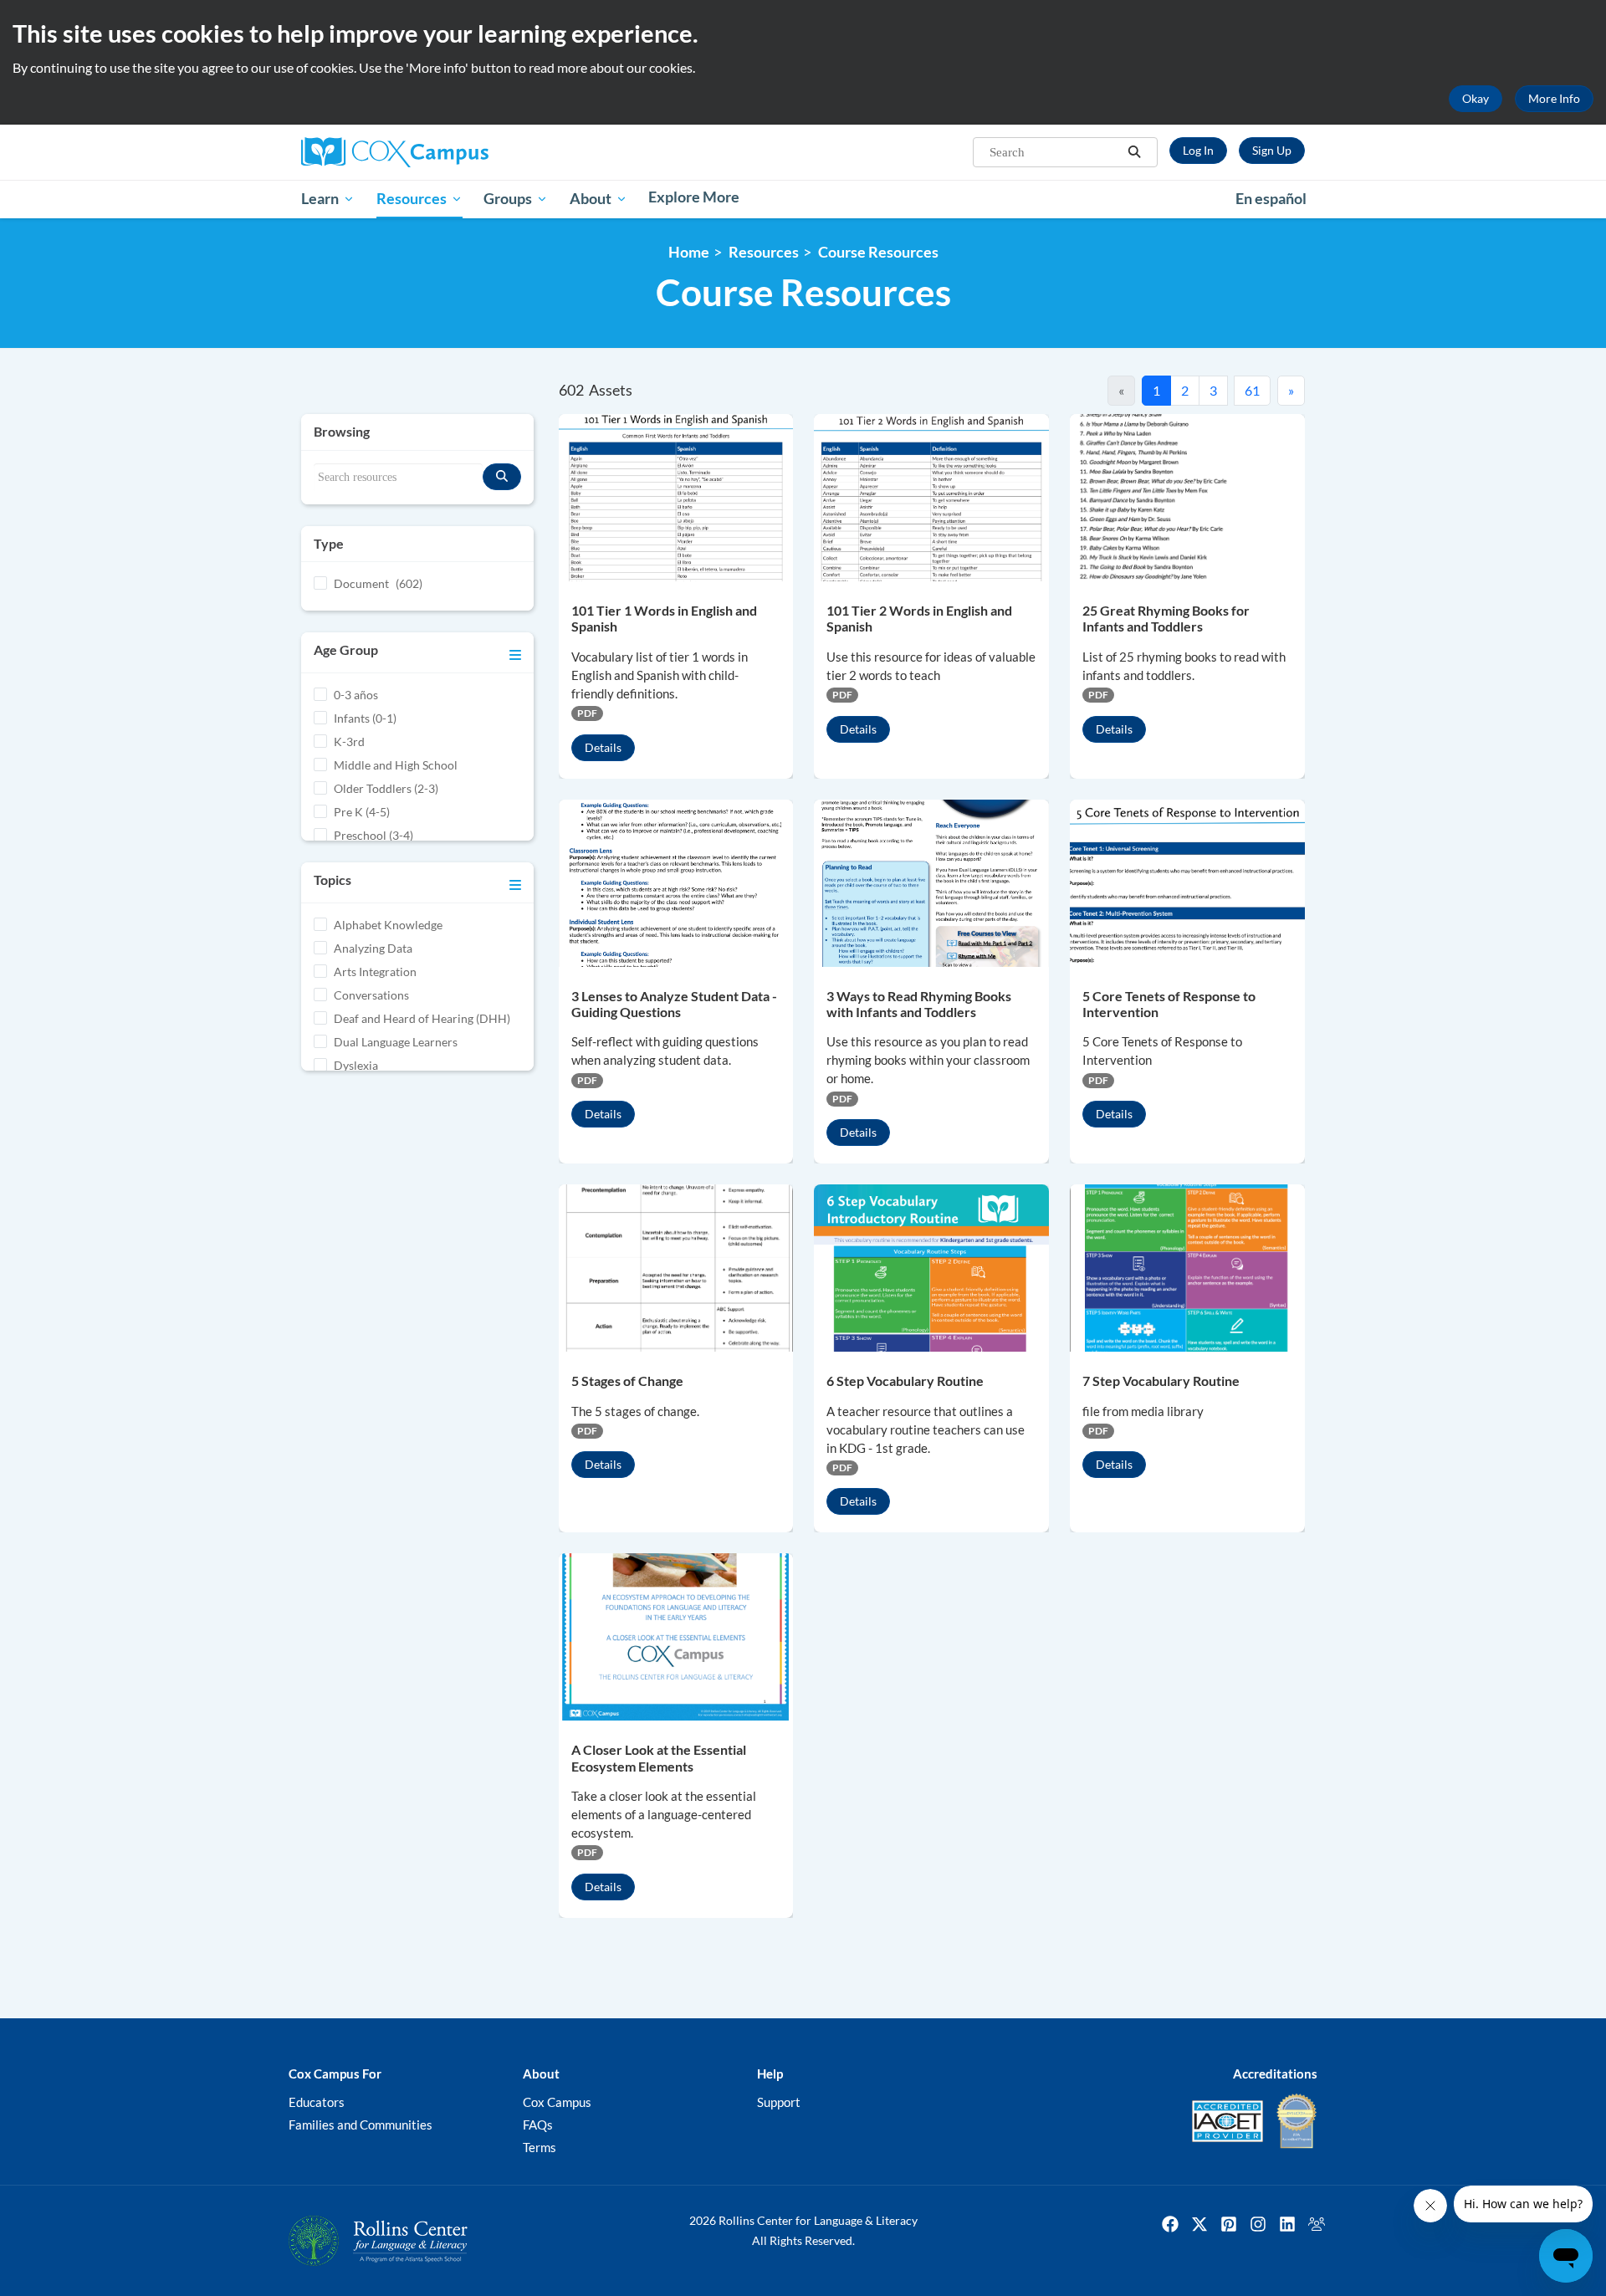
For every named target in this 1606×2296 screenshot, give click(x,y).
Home (689, 252)
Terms (540, 2147)
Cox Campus (557, 2102)
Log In (1198, 150)
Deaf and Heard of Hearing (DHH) (422, 1018)
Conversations (371, 995)
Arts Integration (375, 972)
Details (603, 747)
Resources (764, 252)
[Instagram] (1258, 2224)
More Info (1554, 98)
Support (779, 2102)
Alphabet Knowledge (388, 925)
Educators (317, 2102)
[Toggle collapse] (515, 652)
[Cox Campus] (460, 152)
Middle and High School (396, 765)
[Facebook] (1170, 2224)
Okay (1476, 98)
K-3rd (349, 741)
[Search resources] (502, 477)
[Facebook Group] (1317, 2224)
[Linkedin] (1287, 2224)
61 (1252, 390)
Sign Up (1272, 150)
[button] (1134, 152)
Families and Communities (361, 2125)
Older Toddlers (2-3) (386, 788)
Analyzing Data (373, 948)
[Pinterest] (1229, 2224)
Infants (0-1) (365, 718)
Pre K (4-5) (362, 812)
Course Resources (878, 252)
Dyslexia (356, 1065)
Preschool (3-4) (373, 835)
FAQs (538, 2125)
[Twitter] (1199, 2224)
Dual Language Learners (396, 1042)
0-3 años (356, 695)
